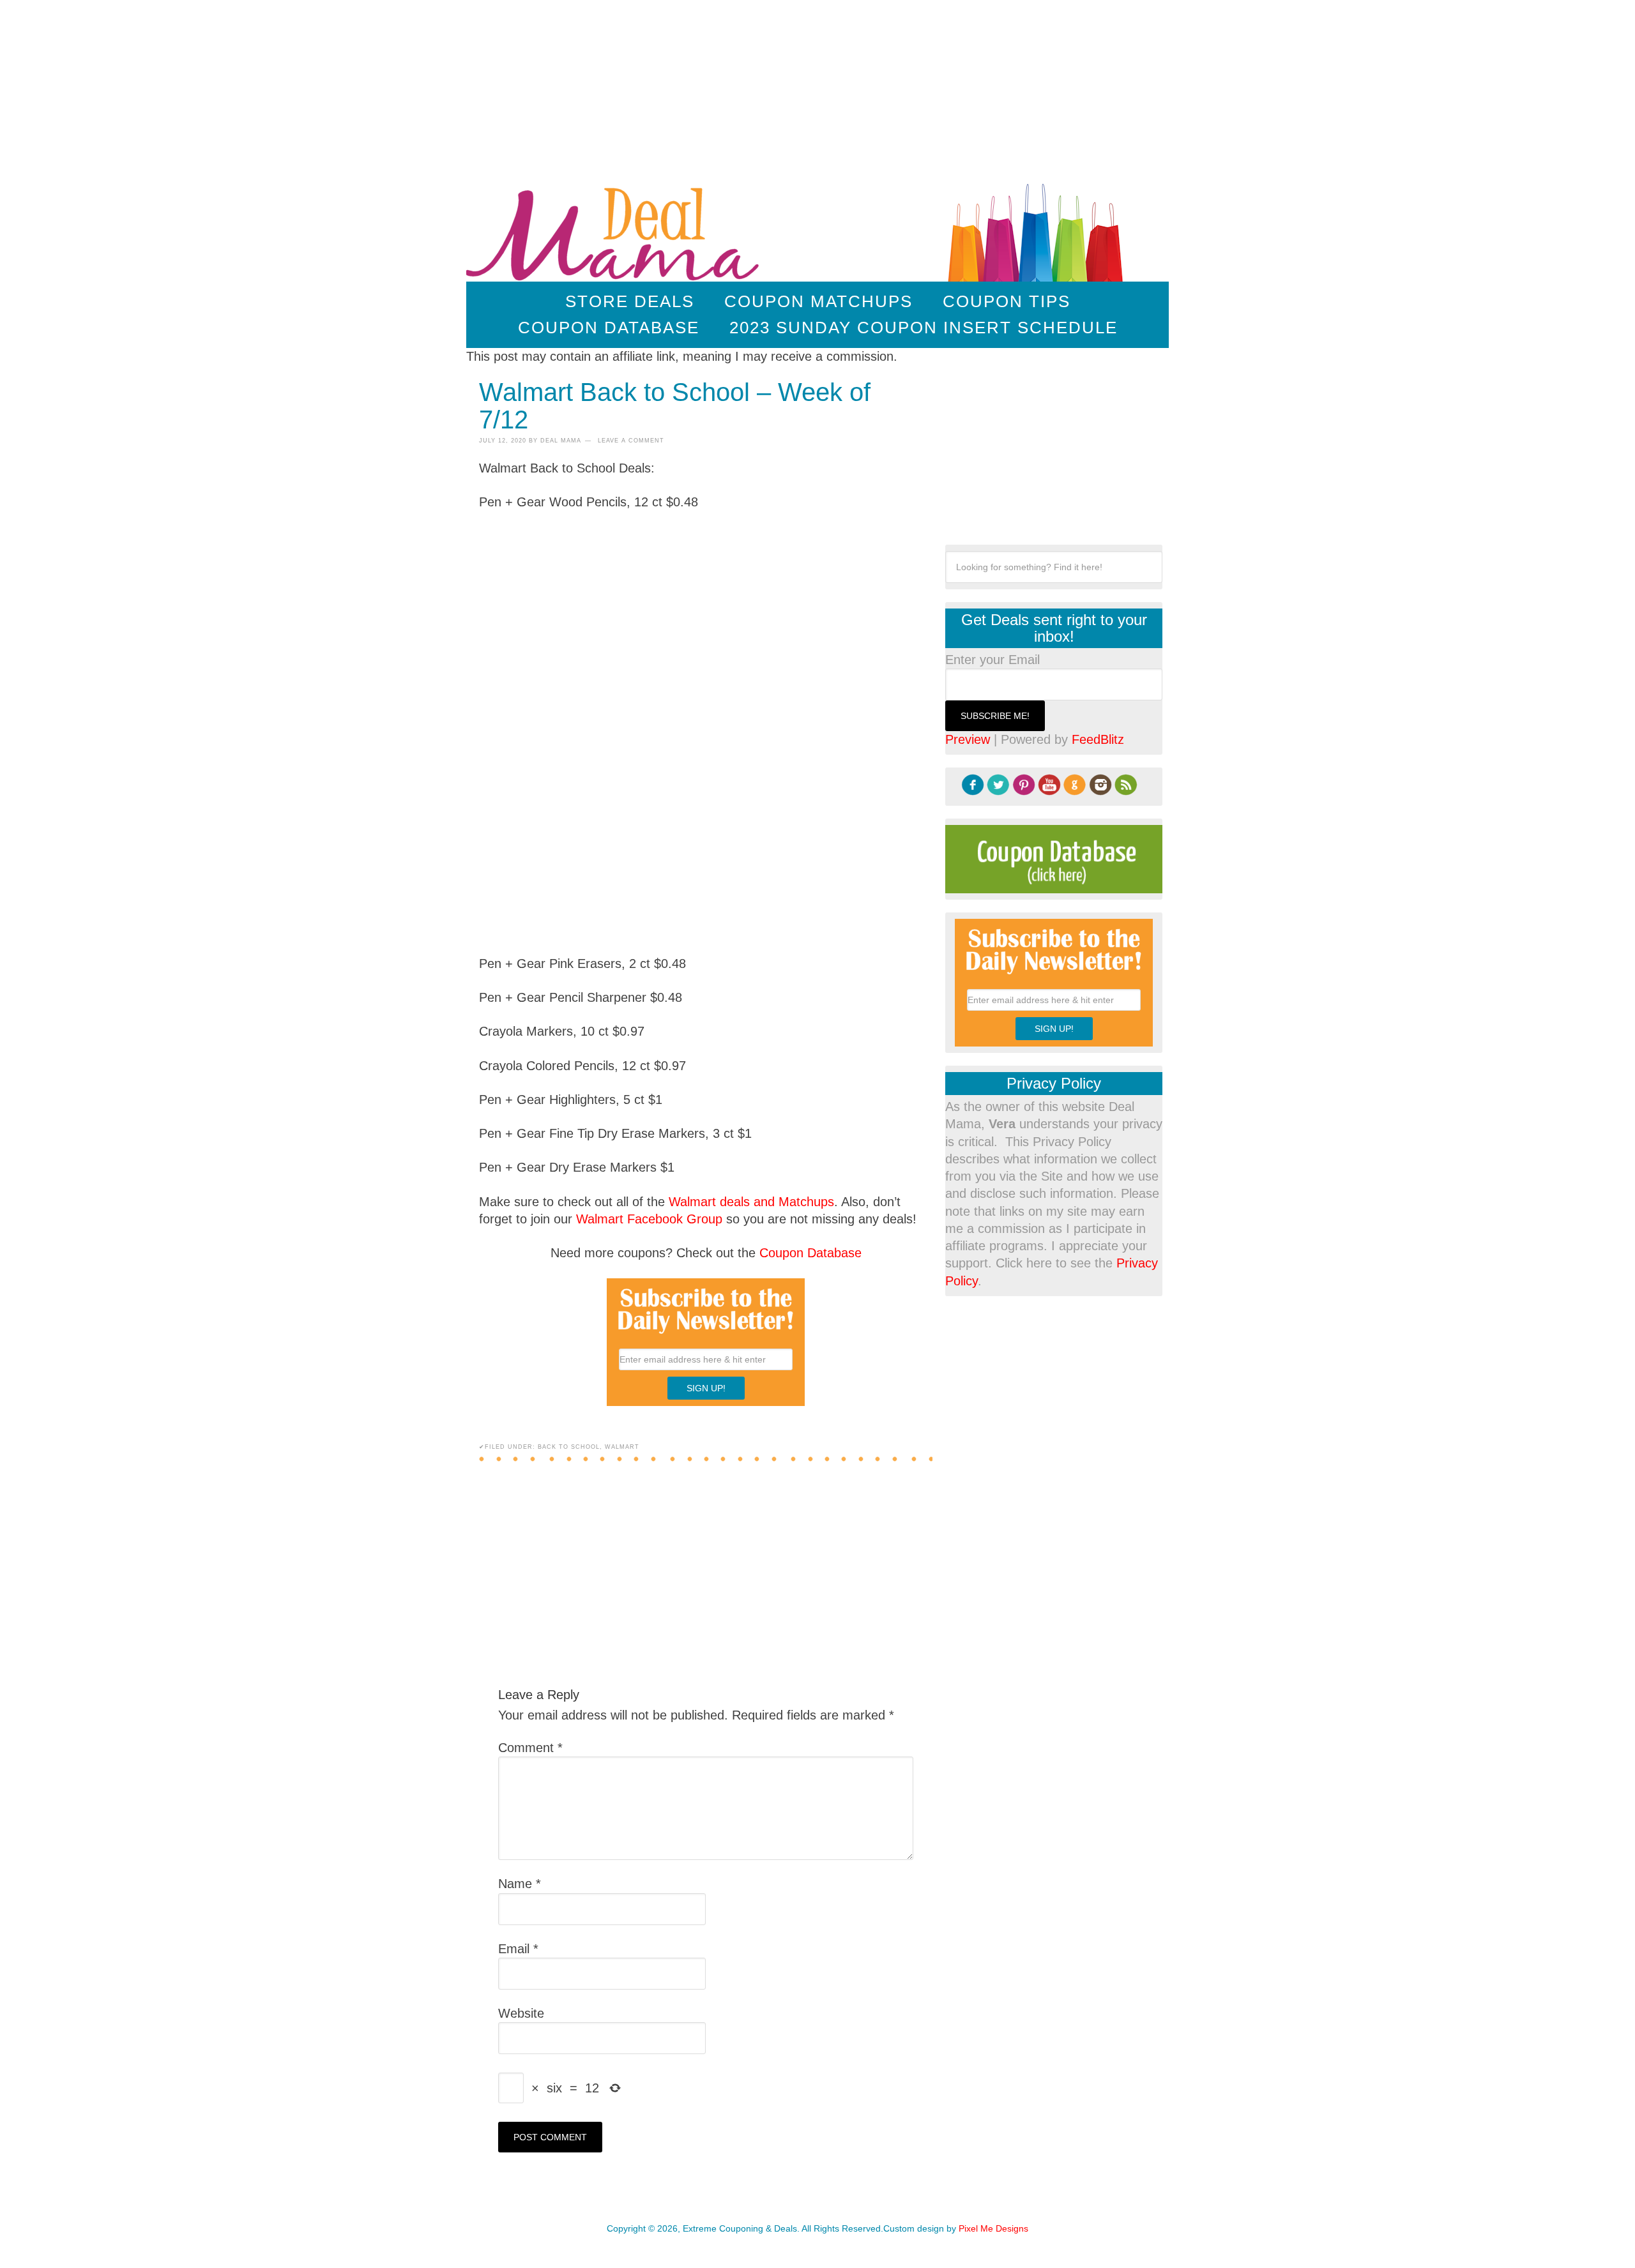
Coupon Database (810, 1253)
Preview (968, 739)
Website (521, 2013)
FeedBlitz (1098, 739)
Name (520, 1884)
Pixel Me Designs (993, 2228)
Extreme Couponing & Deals (615, 230)
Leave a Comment (631, 441)
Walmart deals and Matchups (751, 1202)
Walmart (622, 1447)
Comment (530, 1748)
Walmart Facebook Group (649, 1219)
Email (518, 1949)
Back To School (569, 1447)
